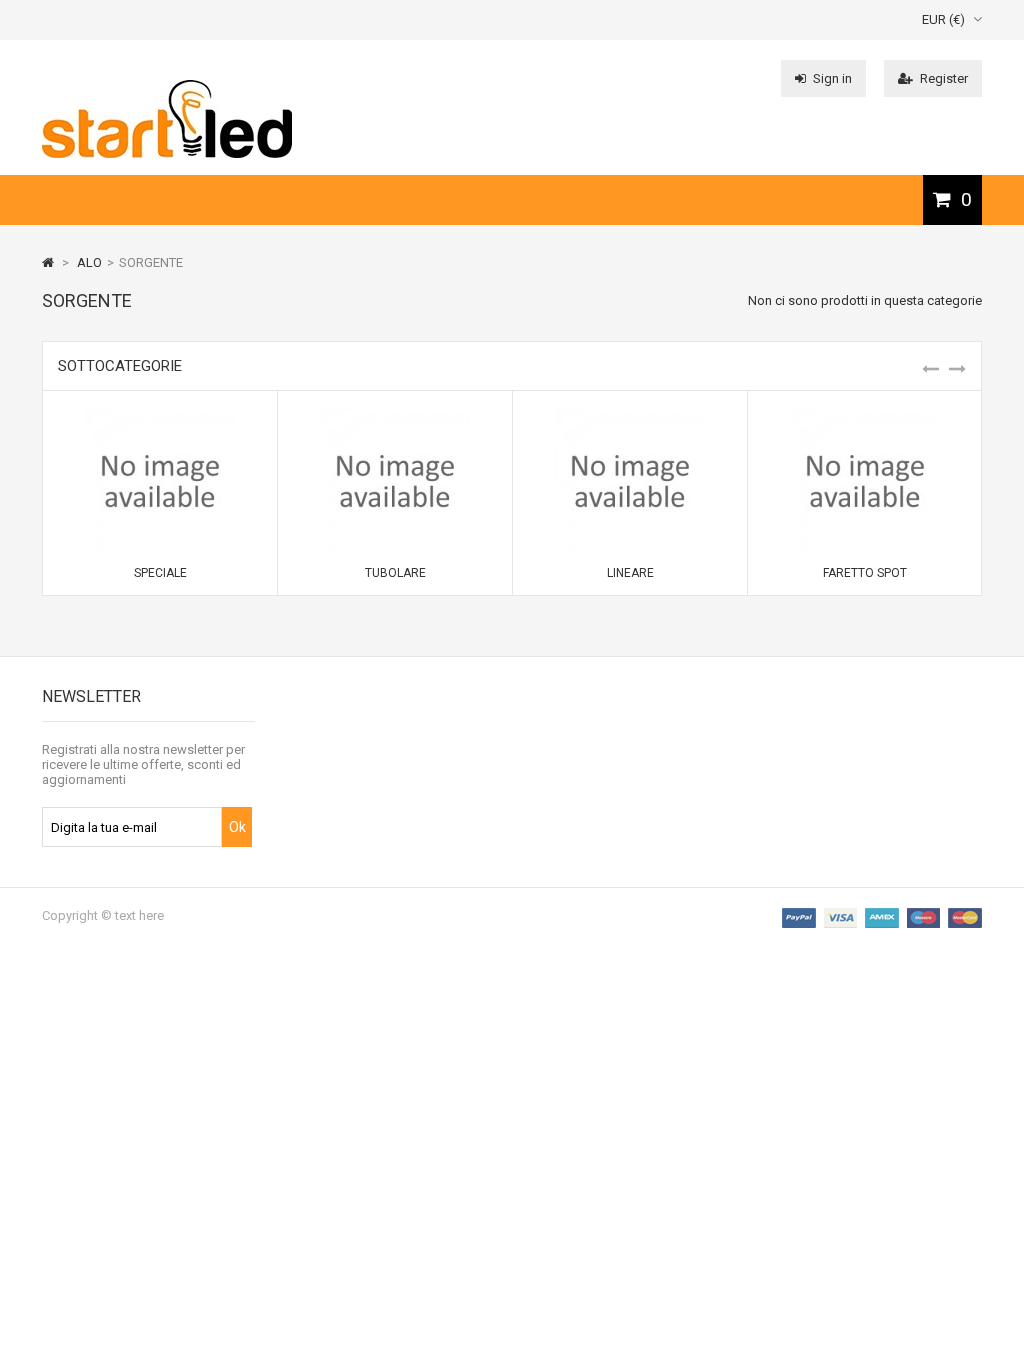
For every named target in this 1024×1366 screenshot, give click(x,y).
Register (944, 78)
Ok (237, 827)
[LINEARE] (630, 413)
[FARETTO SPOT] (865, 413)
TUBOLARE (395, 573)
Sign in (832, 78)
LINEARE (630, 573)
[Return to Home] (48, 262)
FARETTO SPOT (865, 573)
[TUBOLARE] (395, 413)
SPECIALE (160, 573)
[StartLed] (167, 153)
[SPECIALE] (160, 413)
